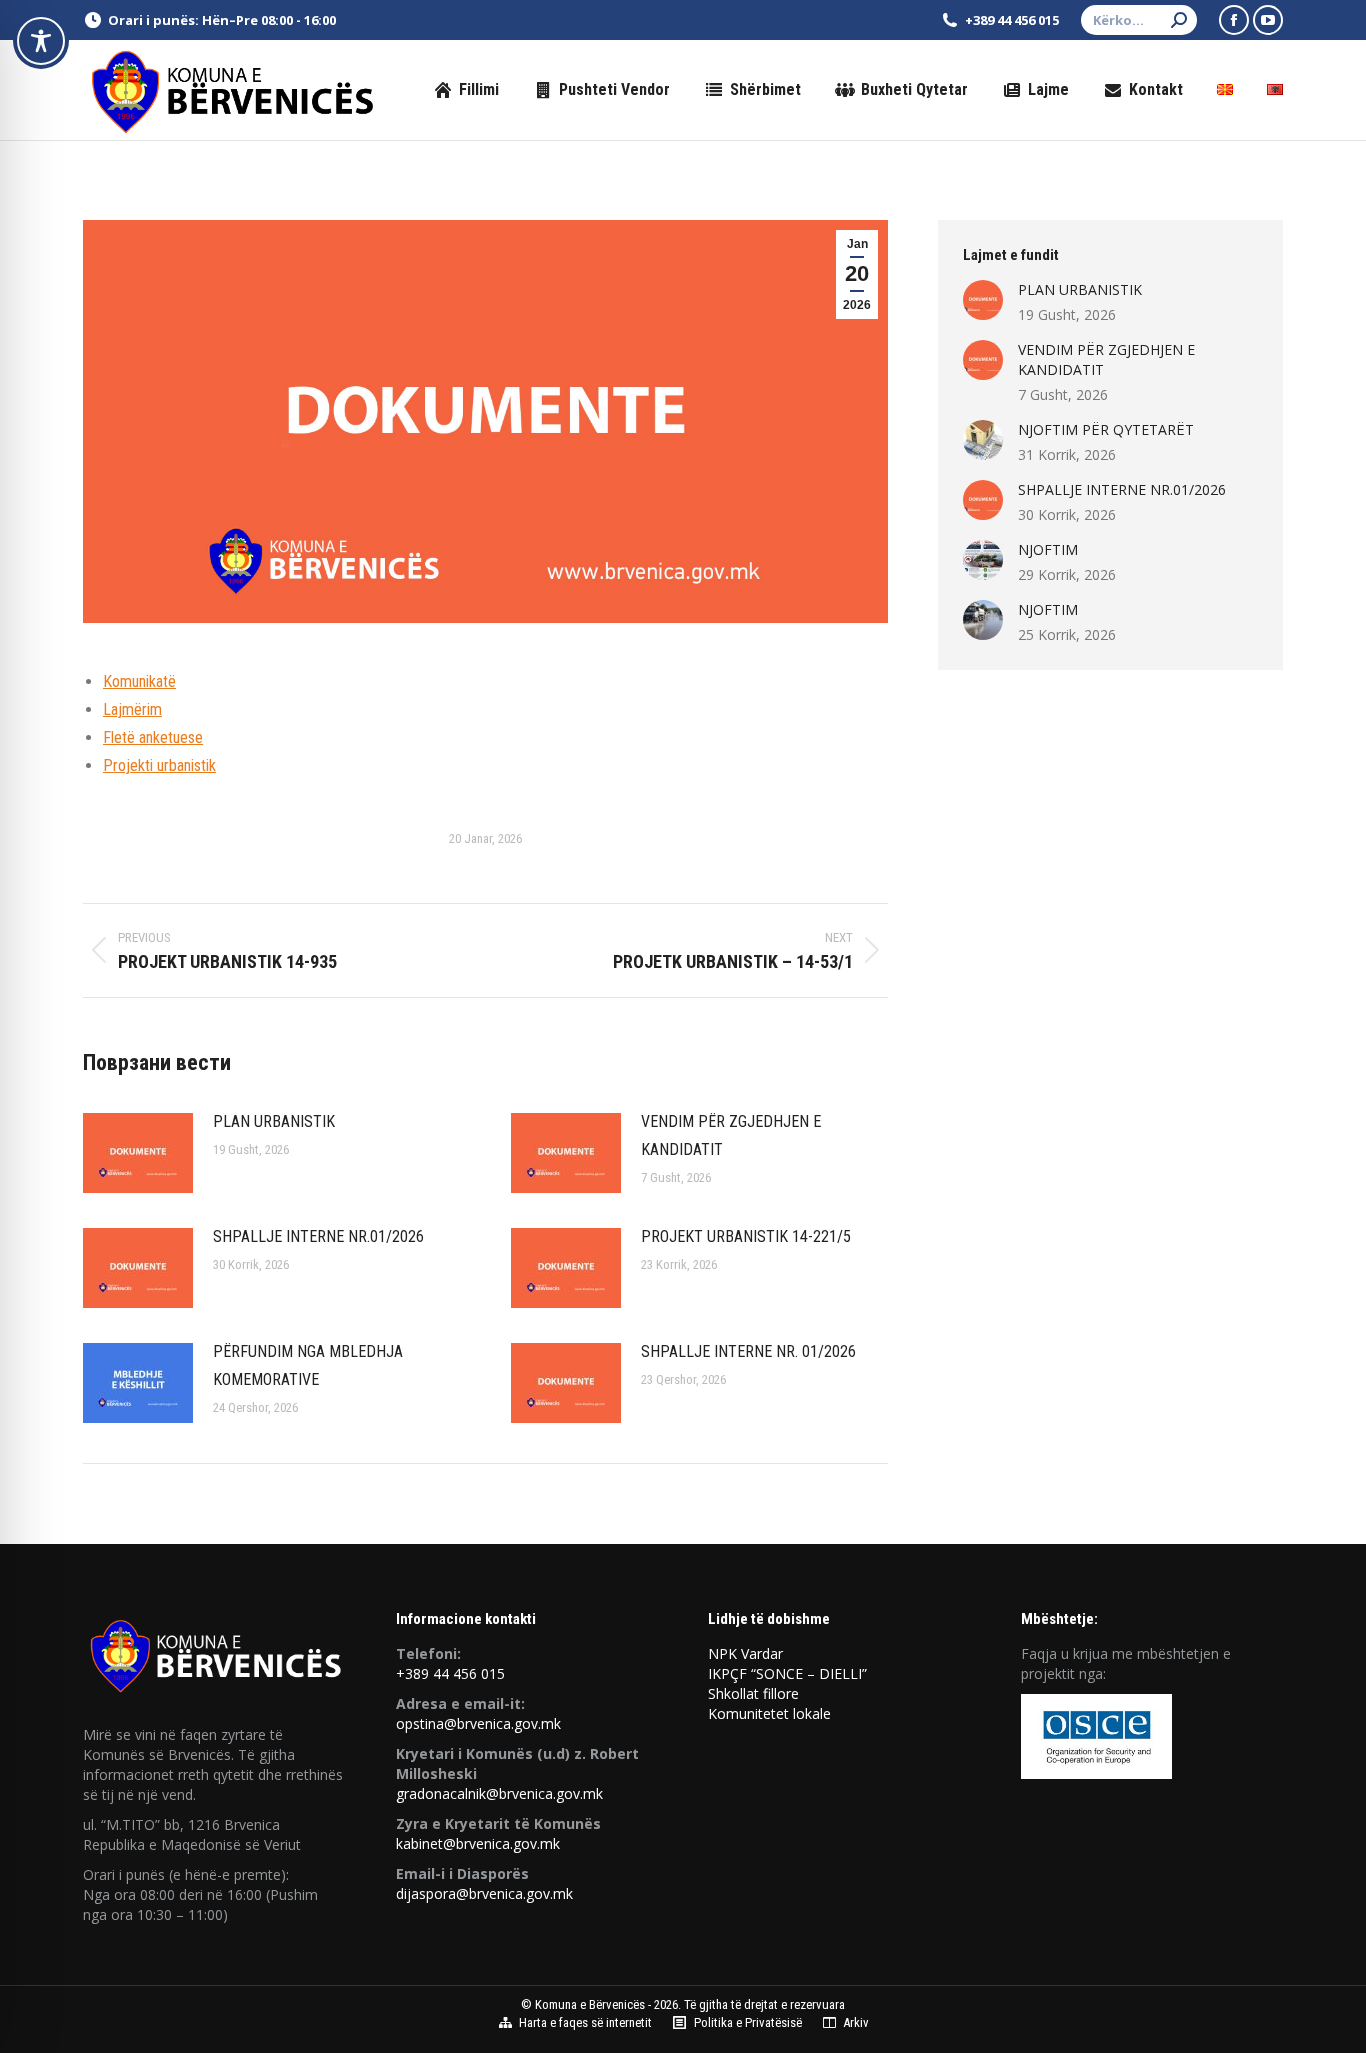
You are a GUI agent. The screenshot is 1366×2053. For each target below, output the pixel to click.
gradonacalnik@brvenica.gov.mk (499, 1793)
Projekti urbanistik (159, 765)
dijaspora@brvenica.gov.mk (484, 1893)
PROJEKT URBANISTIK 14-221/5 (746, 1236)
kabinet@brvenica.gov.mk (478, 1843)
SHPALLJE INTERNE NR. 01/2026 (748, 1351)
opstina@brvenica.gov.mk (478, 1723)
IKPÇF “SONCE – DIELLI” (787, 1673)
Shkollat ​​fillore (753, 1693)
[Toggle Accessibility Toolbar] (41, 41)
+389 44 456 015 (450, 1673)
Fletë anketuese (153, 737)
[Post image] (138, 1153)
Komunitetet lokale (769, 1713)
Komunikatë (139, 681)
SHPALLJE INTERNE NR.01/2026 (318, 1236)
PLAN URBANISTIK (274, 1121)
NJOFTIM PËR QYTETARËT (1106, 429)
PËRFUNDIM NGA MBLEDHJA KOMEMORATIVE (308, 1365)
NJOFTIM (1048, 549)
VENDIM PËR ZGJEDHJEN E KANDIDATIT (731, 1135)
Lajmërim (132, 709)
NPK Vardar (745, 1653)
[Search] (1179, 20)
